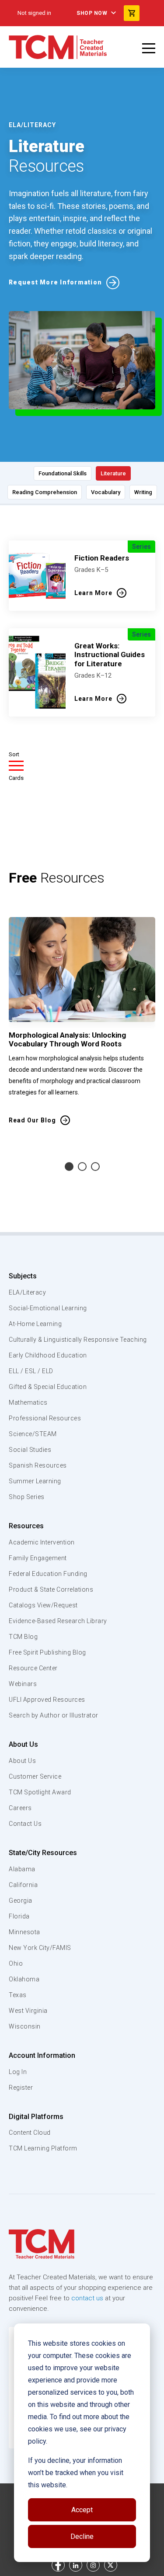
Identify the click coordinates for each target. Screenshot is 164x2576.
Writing (143, 492)
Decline (82, 2536)
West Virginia (28, 2011)
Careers (20, 1808)
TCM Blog (23, 1637)
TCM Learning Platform (43, 2148)
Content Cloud (30, 2133)
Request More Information (55, 282)
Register (21, 2088)
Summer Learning (35, 1481)
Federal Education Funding (48, 1574)
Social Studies (30, 1450)
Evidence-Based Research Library (58, 1621)
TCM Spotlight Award (40, 1792)
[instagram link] (93, 2565)
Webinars (23, 1684)
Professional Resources (45, 1418)
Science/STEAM (33, 1434)
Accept (82, 2510)
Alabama (22, 1869)
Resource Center (33, 1668)
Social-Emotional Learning (48, 1308)
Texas (18, 1995)
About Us (23, 1744)
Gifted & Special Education (48, 1387)
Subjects (23, 1276)
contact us (87, 2298)
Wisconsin (25, 2026)
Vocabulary (106, 492)
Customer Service (35, 1776)
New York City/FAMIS (40, 1948)
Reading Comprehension (45, 492)
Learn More (93, 593)
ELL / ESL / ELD (31, 1371)
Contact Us (25, 1824)
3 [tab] (95, 1167)
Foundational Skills (63, 473)
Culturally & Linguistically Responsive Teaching (78, 1340)
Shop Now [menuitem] (92, 13)
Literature (113, 473)
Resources (26, 1526)
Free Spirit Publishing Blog (47, 1652)
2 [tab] (82, 1167)
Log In (18, 2072)
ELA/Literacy (27, 1292)
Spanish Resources (38, 1465)
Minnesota (24, 1932)
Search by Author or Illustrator (54, 1715)
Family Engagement (38, 1558)
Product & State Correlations (51, 1589)
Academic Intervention (42, 1542)
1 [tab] (69, 1167)
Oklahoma (24, 1979)
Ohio (16, 1963)
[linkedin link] (76, 2565)
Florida (19, 1916)
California (23, 1885)
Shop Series (27, 1497)
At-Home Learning (35, 1324)
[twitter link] (111, 2565)
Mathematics (28, 1402)
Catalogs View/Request (43, 1605)
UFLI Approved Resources (47, 1700)
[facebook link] (58, 2565)
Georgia (21, 1901)
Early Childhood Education (48, 1355)
